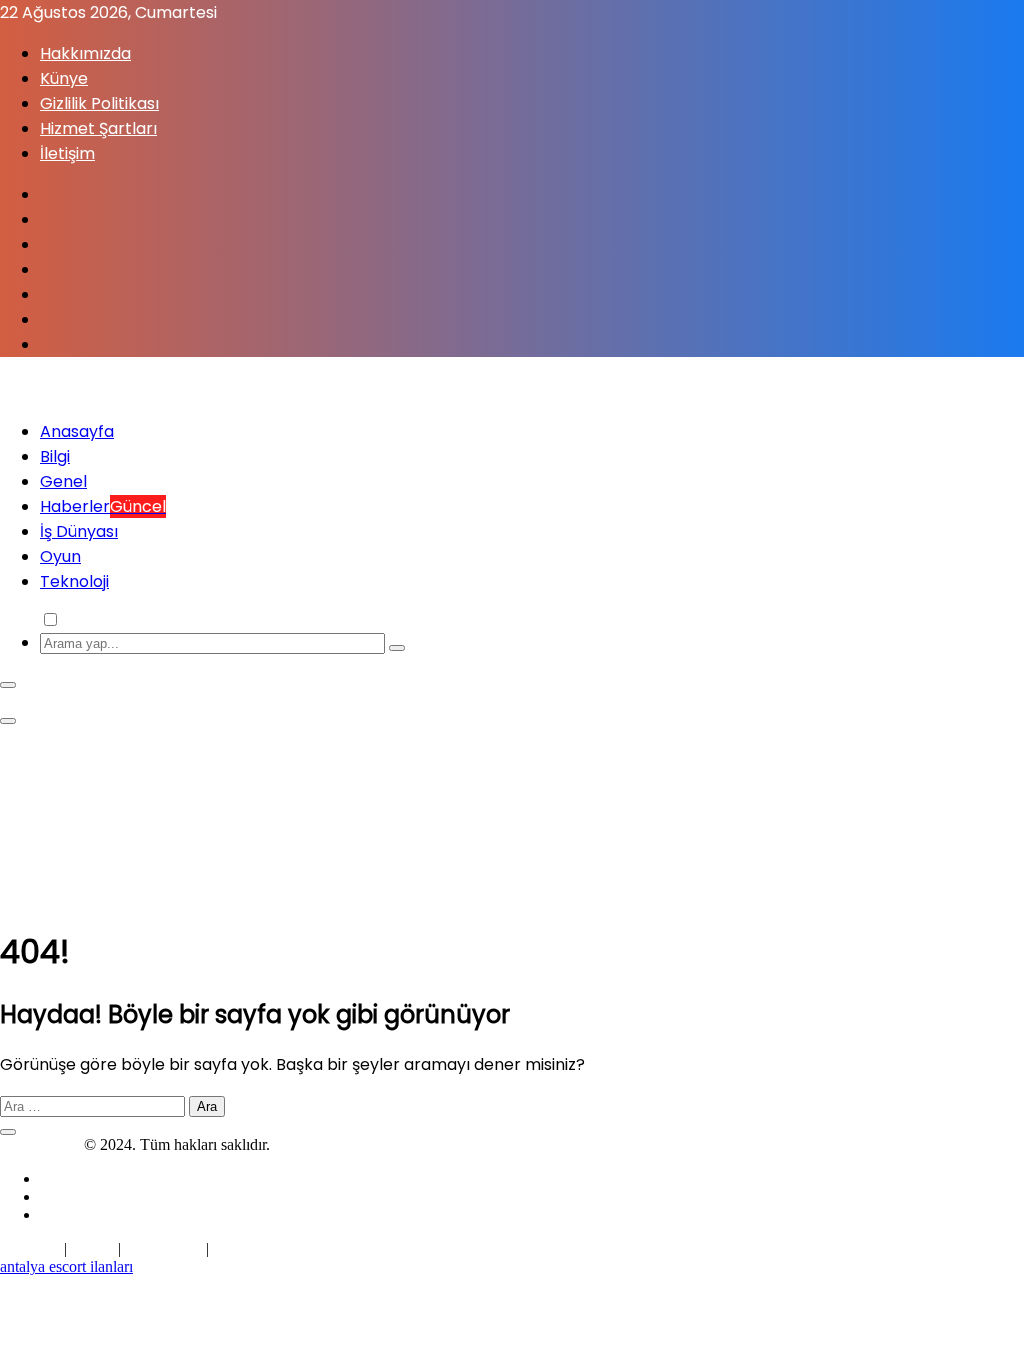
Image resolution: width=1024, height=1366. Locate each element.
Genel (63, 481)
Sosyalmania (40, 1144)
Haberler (103, 506)
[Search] (397, 648)
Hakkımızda (85, 53)
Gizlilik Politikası (99, 103)
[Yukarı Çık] (8, 1132)
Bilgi (55, 456)
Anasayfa (77, 431)
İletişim (67, 153)
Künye (64, 78)
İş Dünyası (79, 531)
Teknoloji (74, 581)
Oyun (60, 556)
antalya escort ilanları (66, 1266)
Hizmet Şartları (98, 128)
